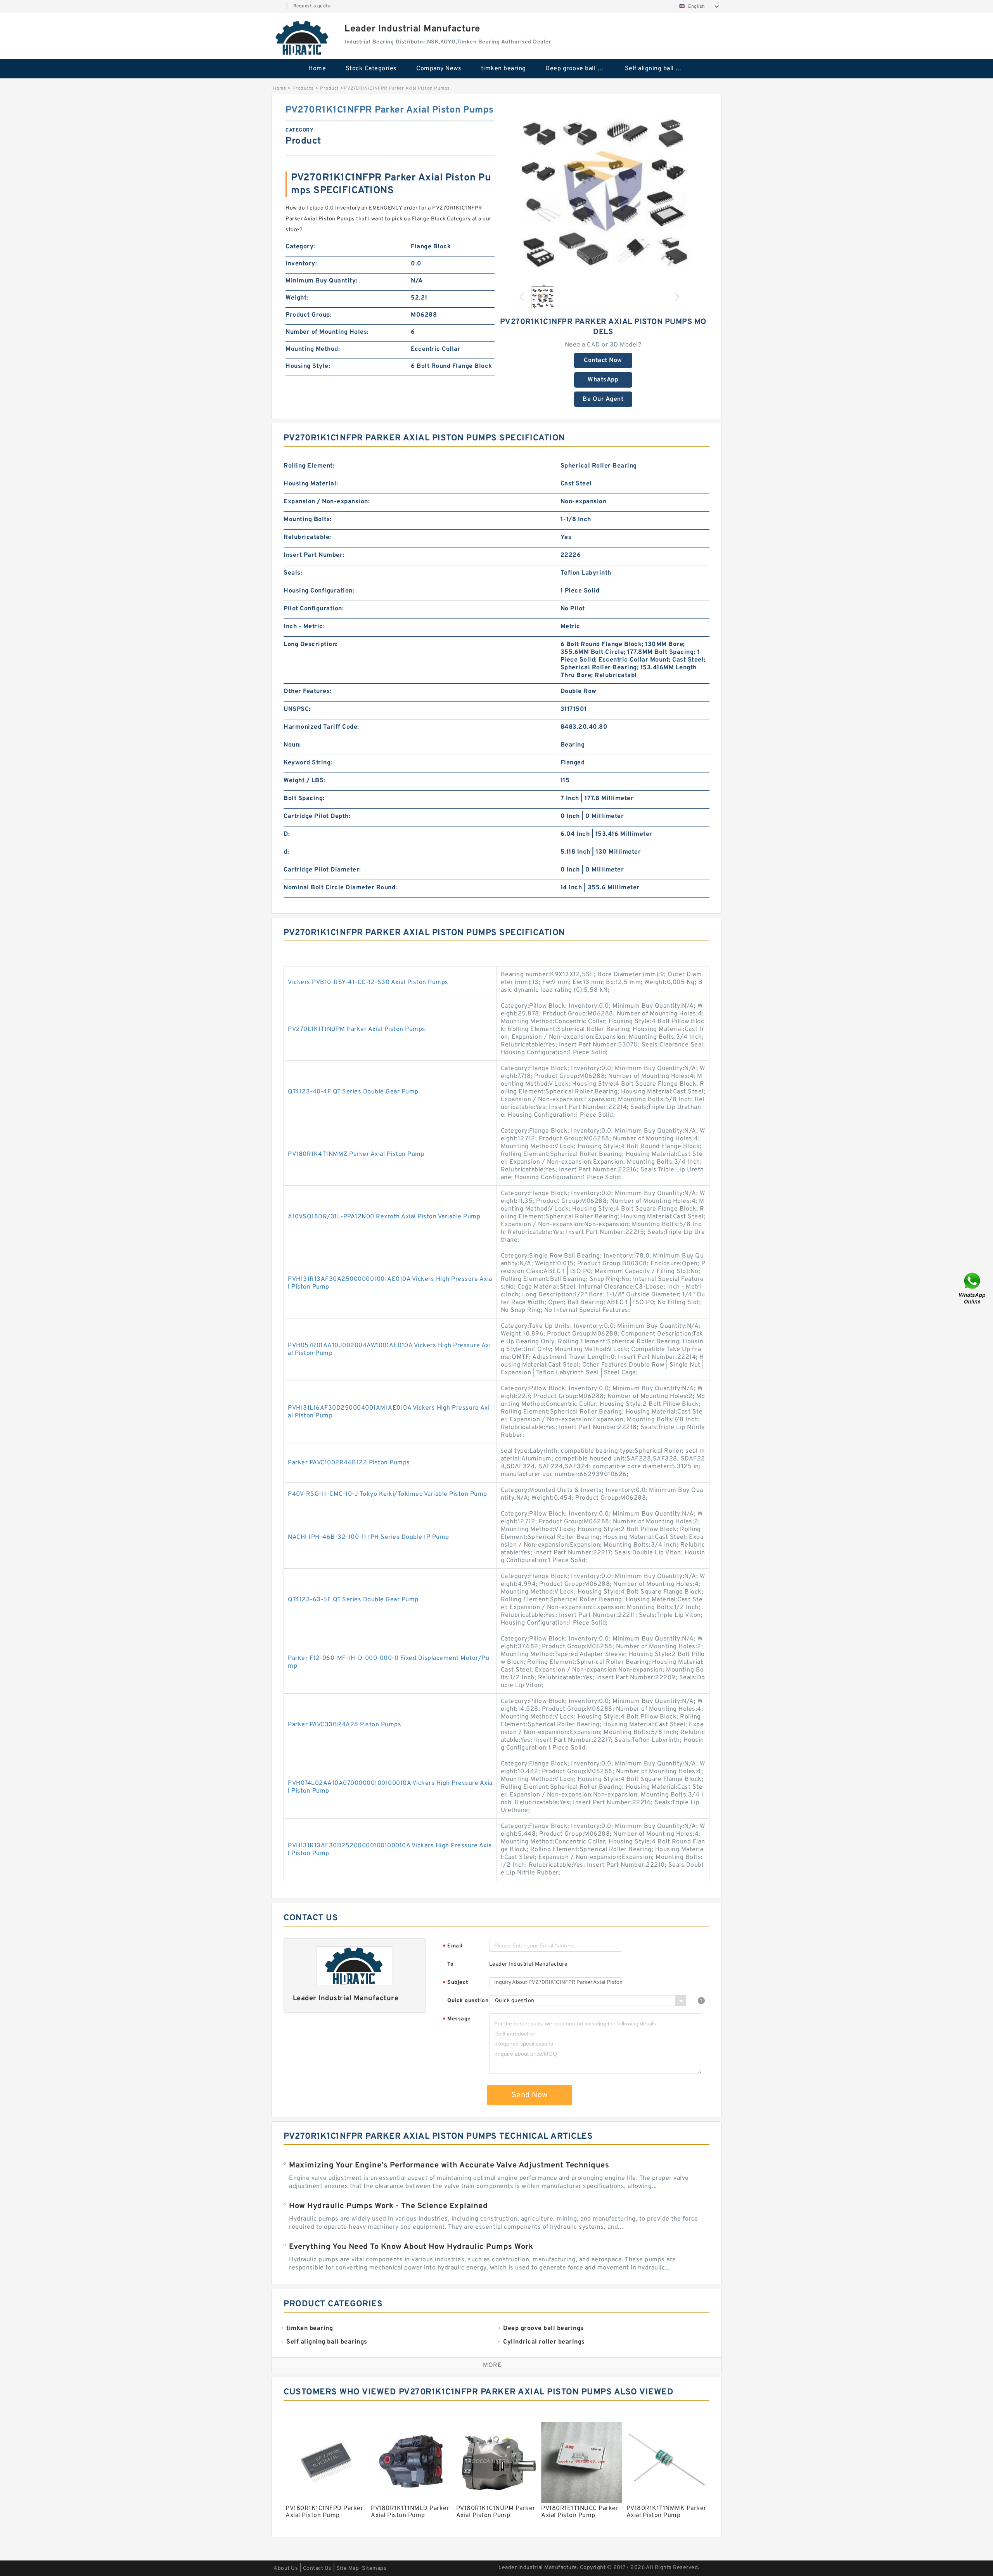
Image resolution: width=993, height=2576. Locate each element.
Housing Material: (311, 484)
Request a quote (312, 6)
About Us (286, 2568)
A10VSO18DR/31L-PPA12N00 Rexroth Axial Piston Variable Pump (384, 1217)
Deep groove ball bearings (580, 69)
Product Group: (309, 315)
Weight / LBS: (304, 781)
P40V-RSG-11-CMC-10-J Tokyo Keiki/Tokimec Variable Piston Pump (388, 1494)
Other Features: (308, 691)
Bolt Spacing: (304, 799)
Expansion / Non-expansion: (327, 502)
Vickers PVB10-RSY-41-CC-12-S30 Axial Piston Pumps (368, 982)
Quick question (468, 2001)
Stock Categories (371, 69)
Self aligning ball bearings (659, 69)
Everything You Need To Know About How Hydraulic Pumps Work (411, 2247)
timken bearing (503, 69)
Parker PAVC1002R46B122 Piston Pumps (349, 1463)
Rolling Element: (309, 466)
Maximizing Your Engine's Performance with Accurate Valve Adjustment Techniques (449, 2165)
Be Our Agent (603, 399)
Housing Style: (308, 366)
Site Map (348, 2568)
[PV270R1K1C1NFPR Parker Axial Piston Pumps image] (603, 191)
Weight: (297, 298)
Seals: (293, 573)
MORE (492, 2365)
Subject (456, 1983)
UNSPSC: (297, 709)
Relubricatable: (307, 537)
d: (286, 852)
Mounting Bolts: (308, 520)
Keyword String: (308, 763)
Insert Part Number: (314, 555)
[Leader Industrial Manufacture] (303, 38)
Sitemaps (374, 2568)
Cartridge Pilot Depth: (317, 816)
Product (330, 88)
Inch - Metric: (304, 627)
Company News (439, 69)
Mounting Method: (313, 349)
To (450, 1964)
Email (453, 1946)
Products (303, 88)
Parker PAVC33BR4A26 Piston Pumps (344, 1725)
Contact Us (317, 2568)
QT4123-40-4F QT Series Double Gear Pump (353, 1092)
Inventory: (301, 264)
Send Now (530, 2095)
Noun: (292, 745)
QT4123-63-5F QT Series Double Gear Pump (353, 1600)
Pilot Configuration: (314, 609)
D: (287, 834)
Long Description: (311, 644)
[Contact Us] (973, 1288)
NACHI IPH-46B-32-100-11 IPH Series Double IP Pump (368, 1537)
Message (457, 2019)
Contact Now (603, 360)
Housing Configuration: (319, 591)
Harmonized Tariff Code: (321, 727)
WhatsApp (603, 380)
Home (317, 69)
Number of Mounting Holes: (327, 332)
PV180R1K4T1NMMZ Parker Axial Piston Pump (356, 1154)
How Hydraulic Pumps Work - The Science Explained (388, 2206)
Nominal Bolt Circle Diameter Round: (340, 888)
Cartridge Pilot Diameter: (322, 870)
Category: (300, 247)
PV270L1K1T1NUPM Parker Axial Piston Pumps (357, 1029)
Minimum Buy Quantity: (322, 281)
